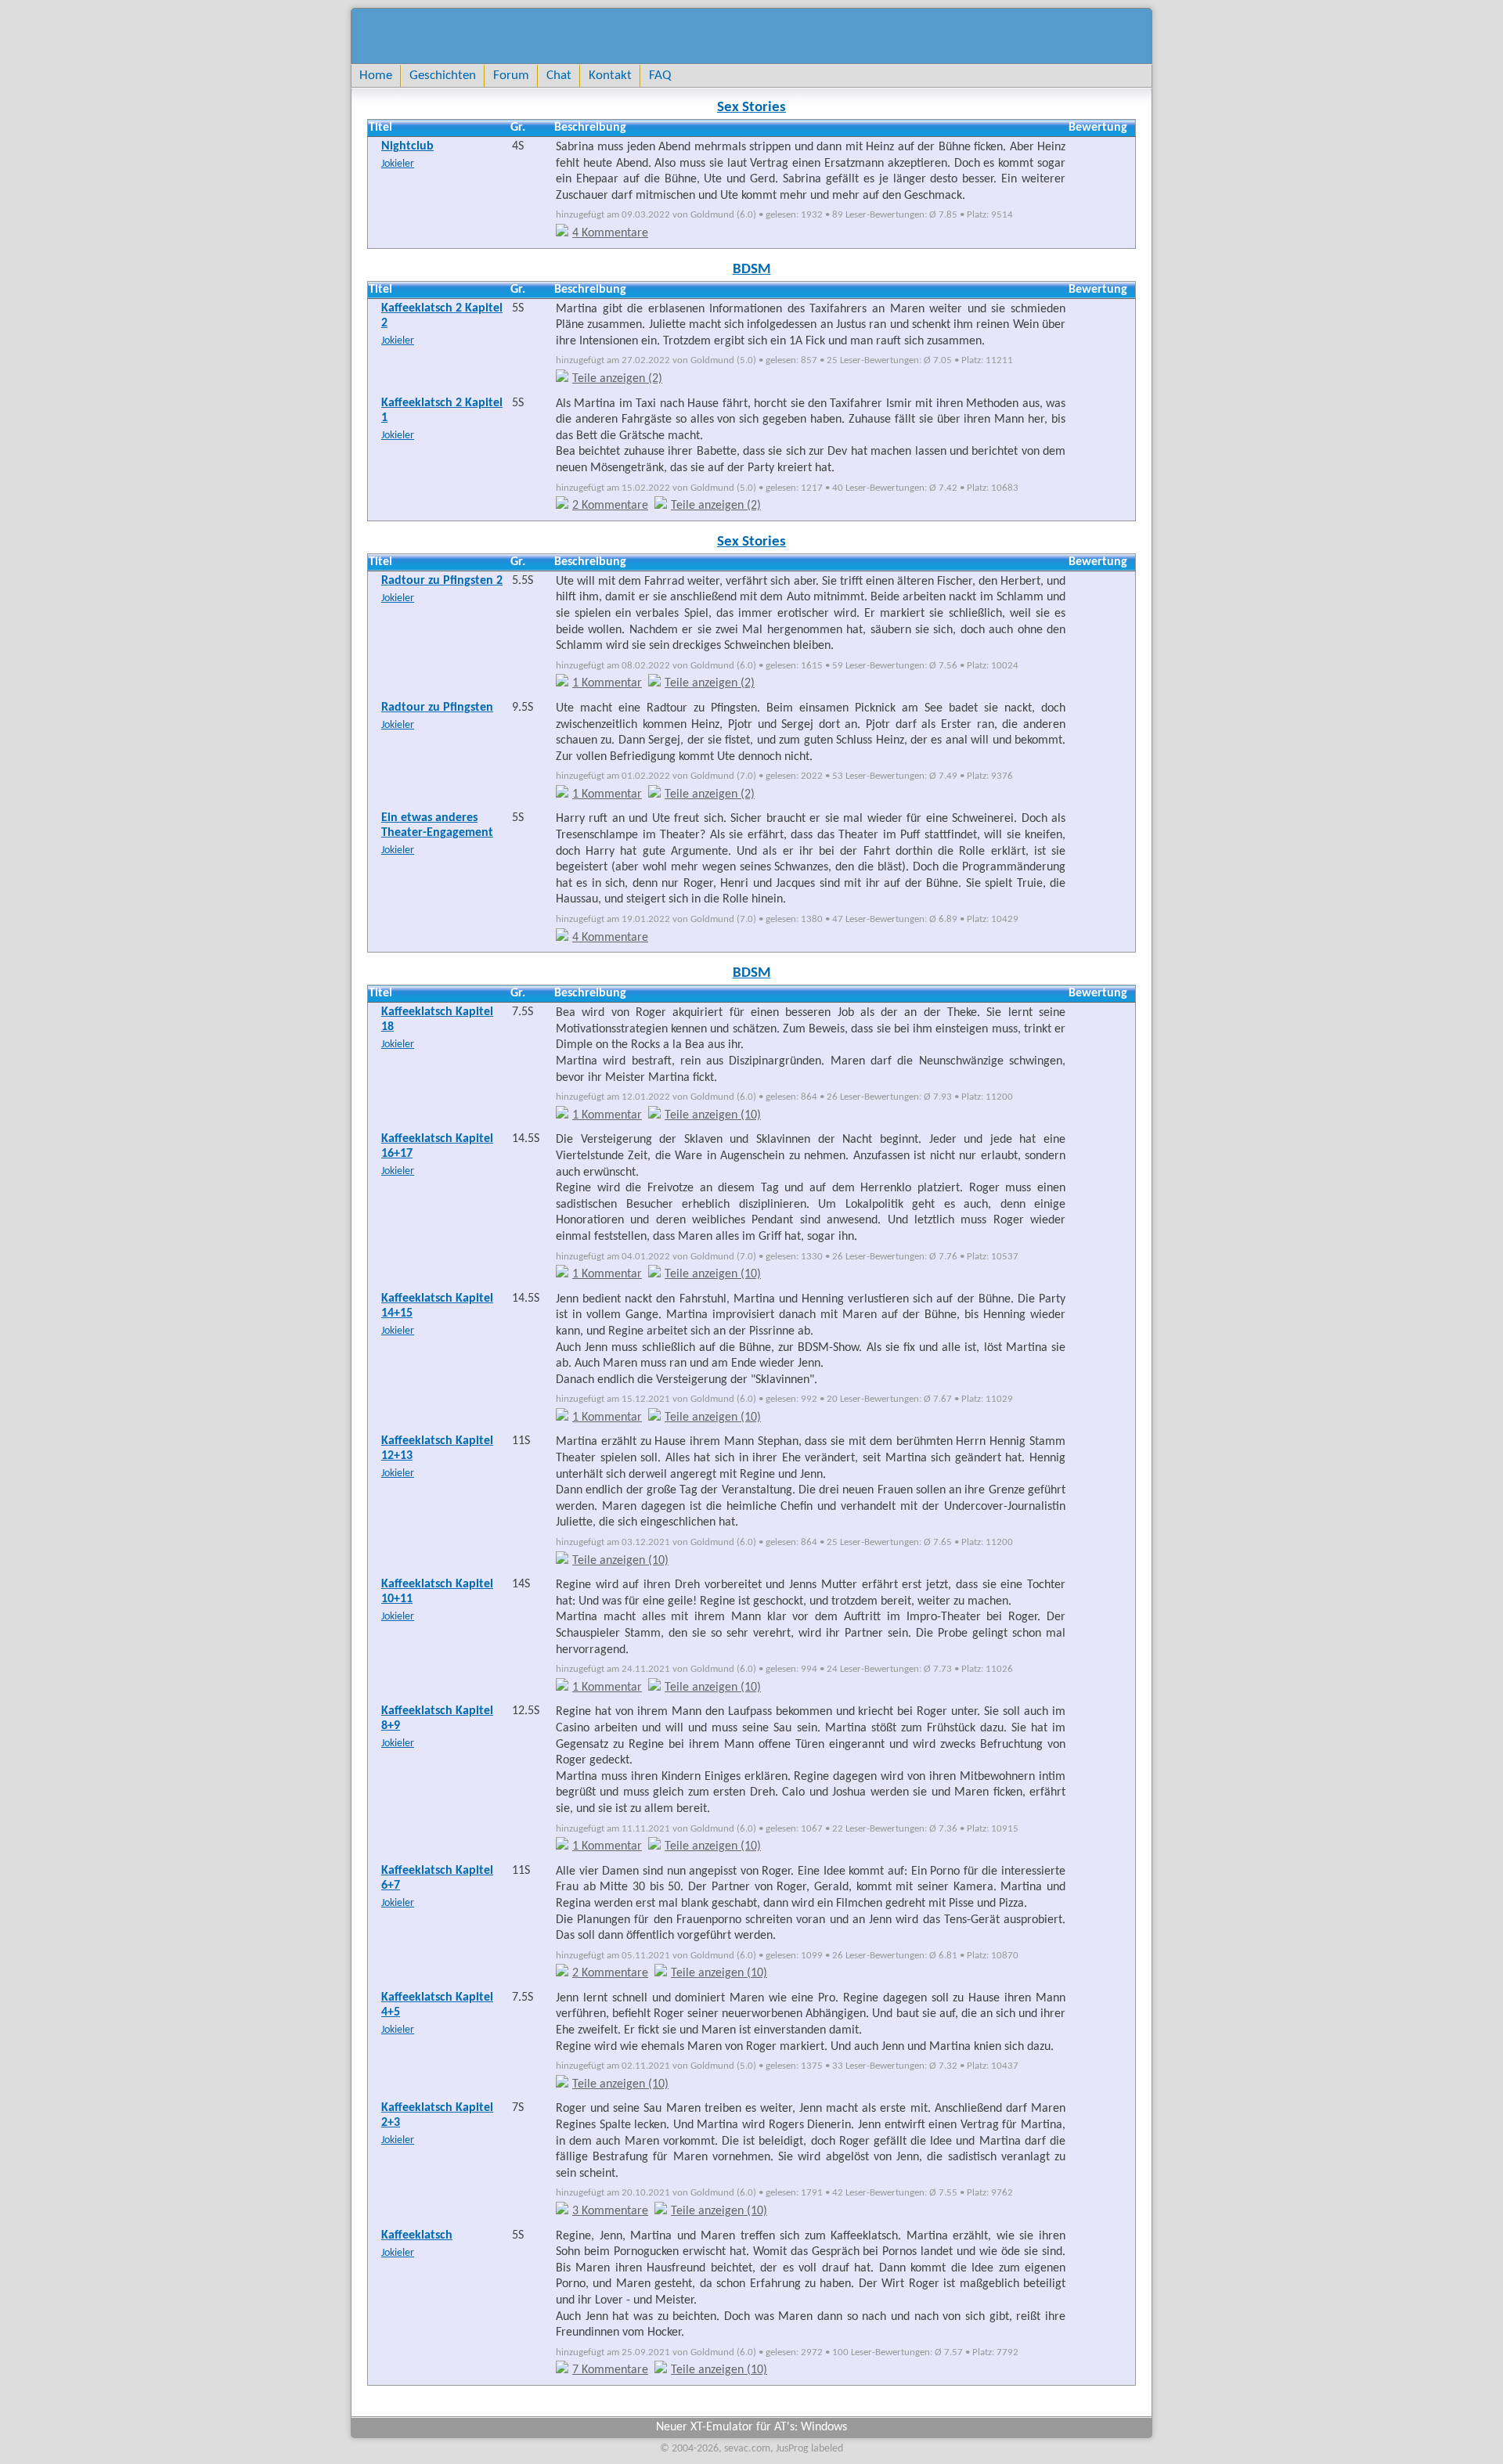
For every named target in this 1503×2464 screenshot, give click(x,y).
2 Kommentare (610, 506)
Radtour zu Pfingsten (437, 708)
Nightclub (407, 146)
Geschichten (443, 76)
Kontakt (610, 76)
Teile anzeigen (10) (713, 1115)
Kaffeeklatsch (417, 2235)
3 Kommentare (610, 2211)
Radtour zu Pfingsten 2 (442, 581)
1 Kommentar (607, 683)
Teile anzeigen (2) (617, 379)
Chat (559, 76)
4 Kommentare (610, 233)
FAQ (660, 76)
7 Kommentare (610, 2370)
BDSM (752, 270)
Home (376, 76)
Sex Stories (751, 108)
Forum (511, 76)
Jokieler (398, 164)
